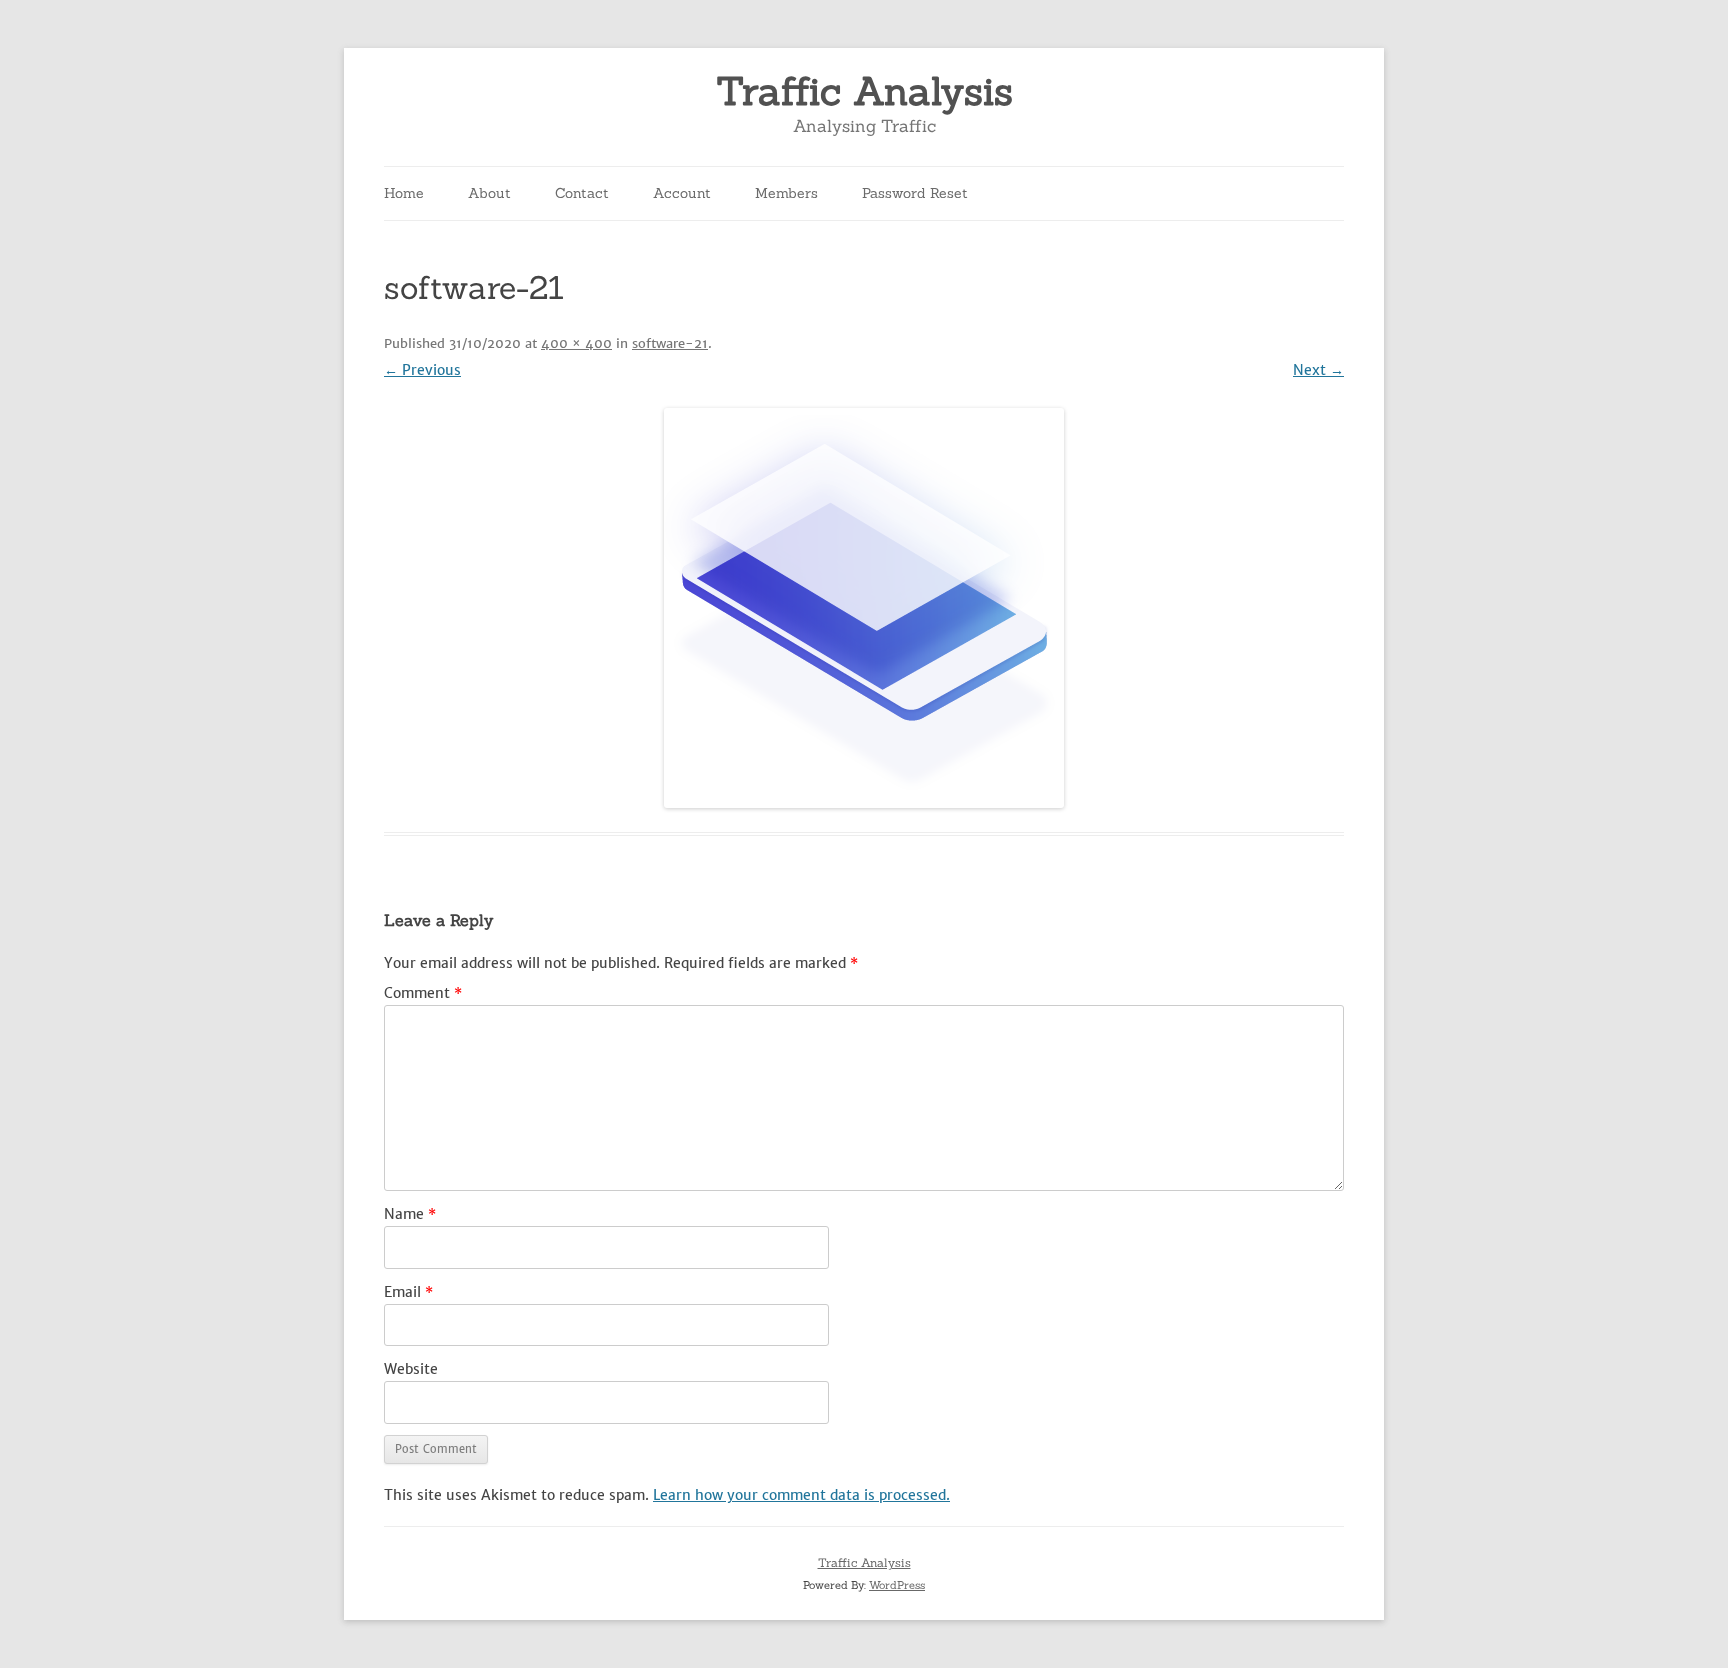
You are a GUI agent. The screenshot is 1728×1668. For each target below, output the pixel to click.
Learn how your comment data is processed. (801, 1495)
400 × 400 (576, 343)
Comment (423, 993)
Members (786, 193)
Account (682, 193)
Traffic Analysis (864, 91)
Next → (1318, 370)
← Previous (422, 370)
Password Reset (915, 193)
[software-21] (864, 608)
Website (411, 1369)
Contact (582, 193)
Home (404, 193)
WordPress (897, 1585)
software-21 (670, 343)
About (489, 193)
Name (410, 1214)
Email (408, 1292)
